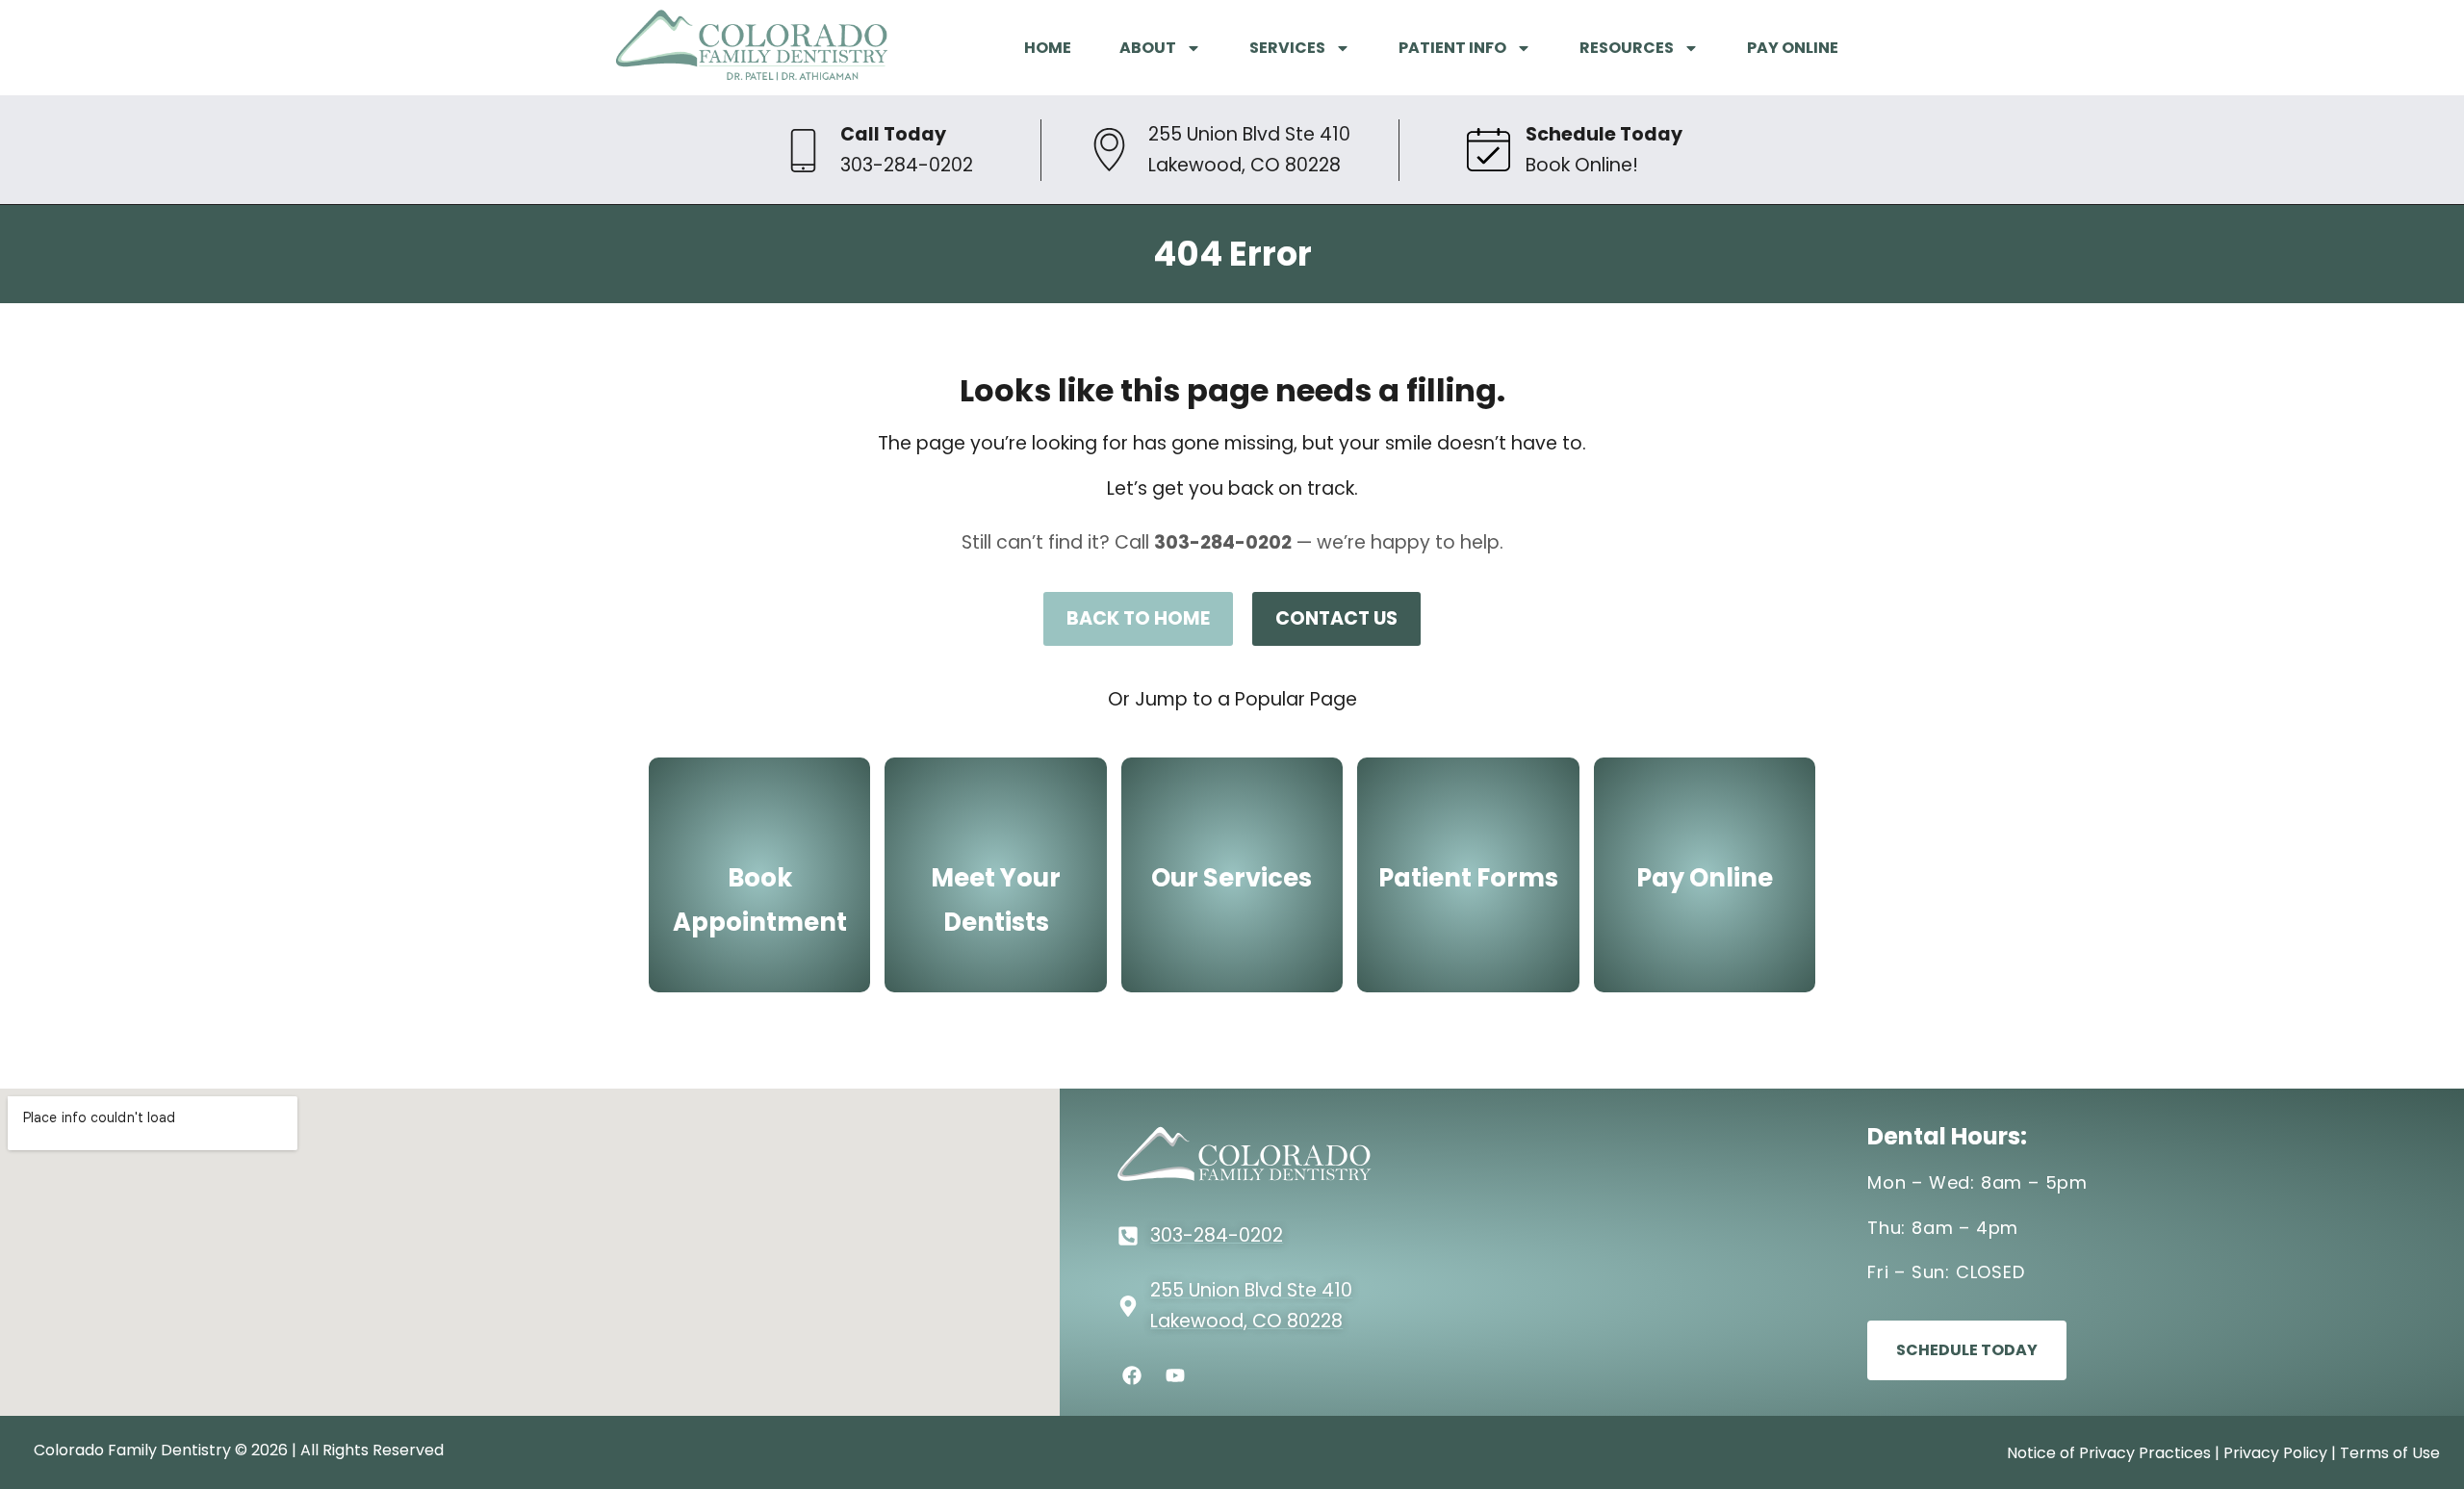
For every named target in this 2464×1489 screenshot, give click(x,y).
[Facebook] (1132, 1375)
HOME (1048, 48)
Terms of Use (2390, 1453)
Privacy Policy (2275, 1453)
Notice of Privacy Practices (2109, 1453)
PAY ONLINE (1793, 48)
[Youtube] (1175, 1375)
